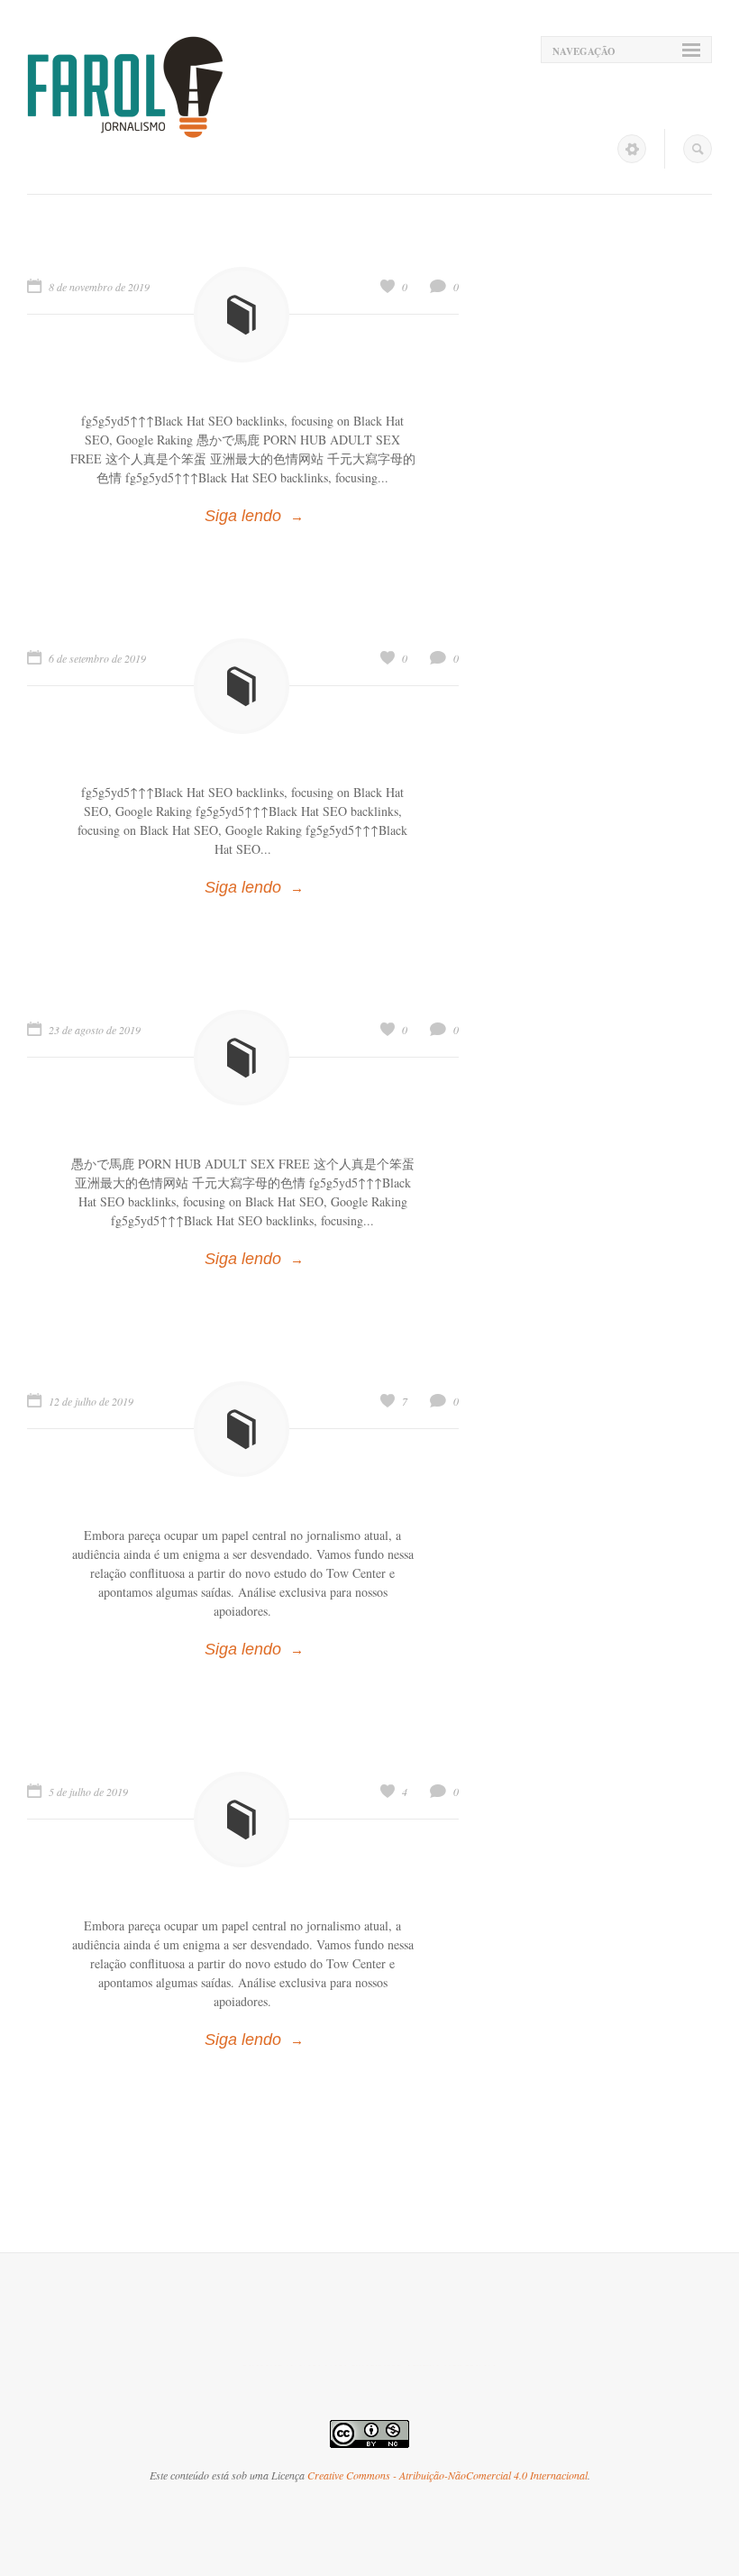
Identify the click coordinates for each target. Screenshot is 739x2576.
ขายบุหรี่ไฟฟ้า (396, 2365)
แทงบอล (470, 2365)
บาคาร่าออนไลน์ (295, 2365)
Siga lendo (243, 516)
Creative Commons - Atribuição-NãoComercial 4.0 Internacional (447, 2475)
